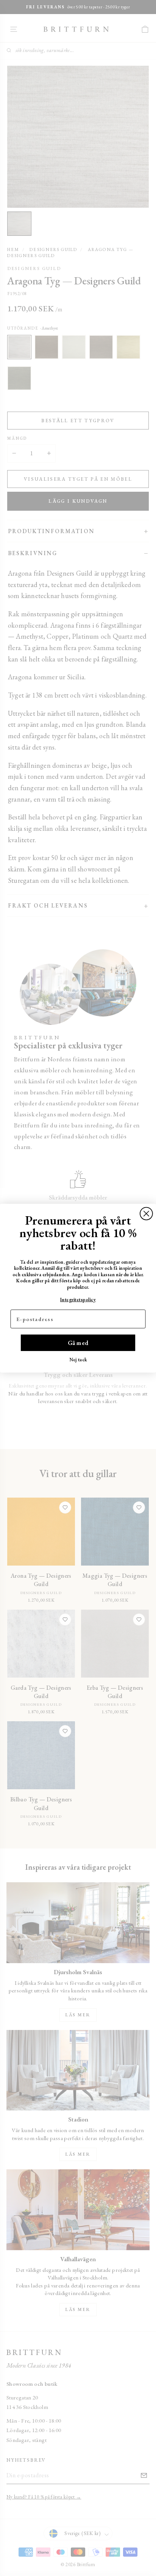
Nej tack (78, 1359)
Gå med (78, 1342)
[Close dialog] (146, 1213)
